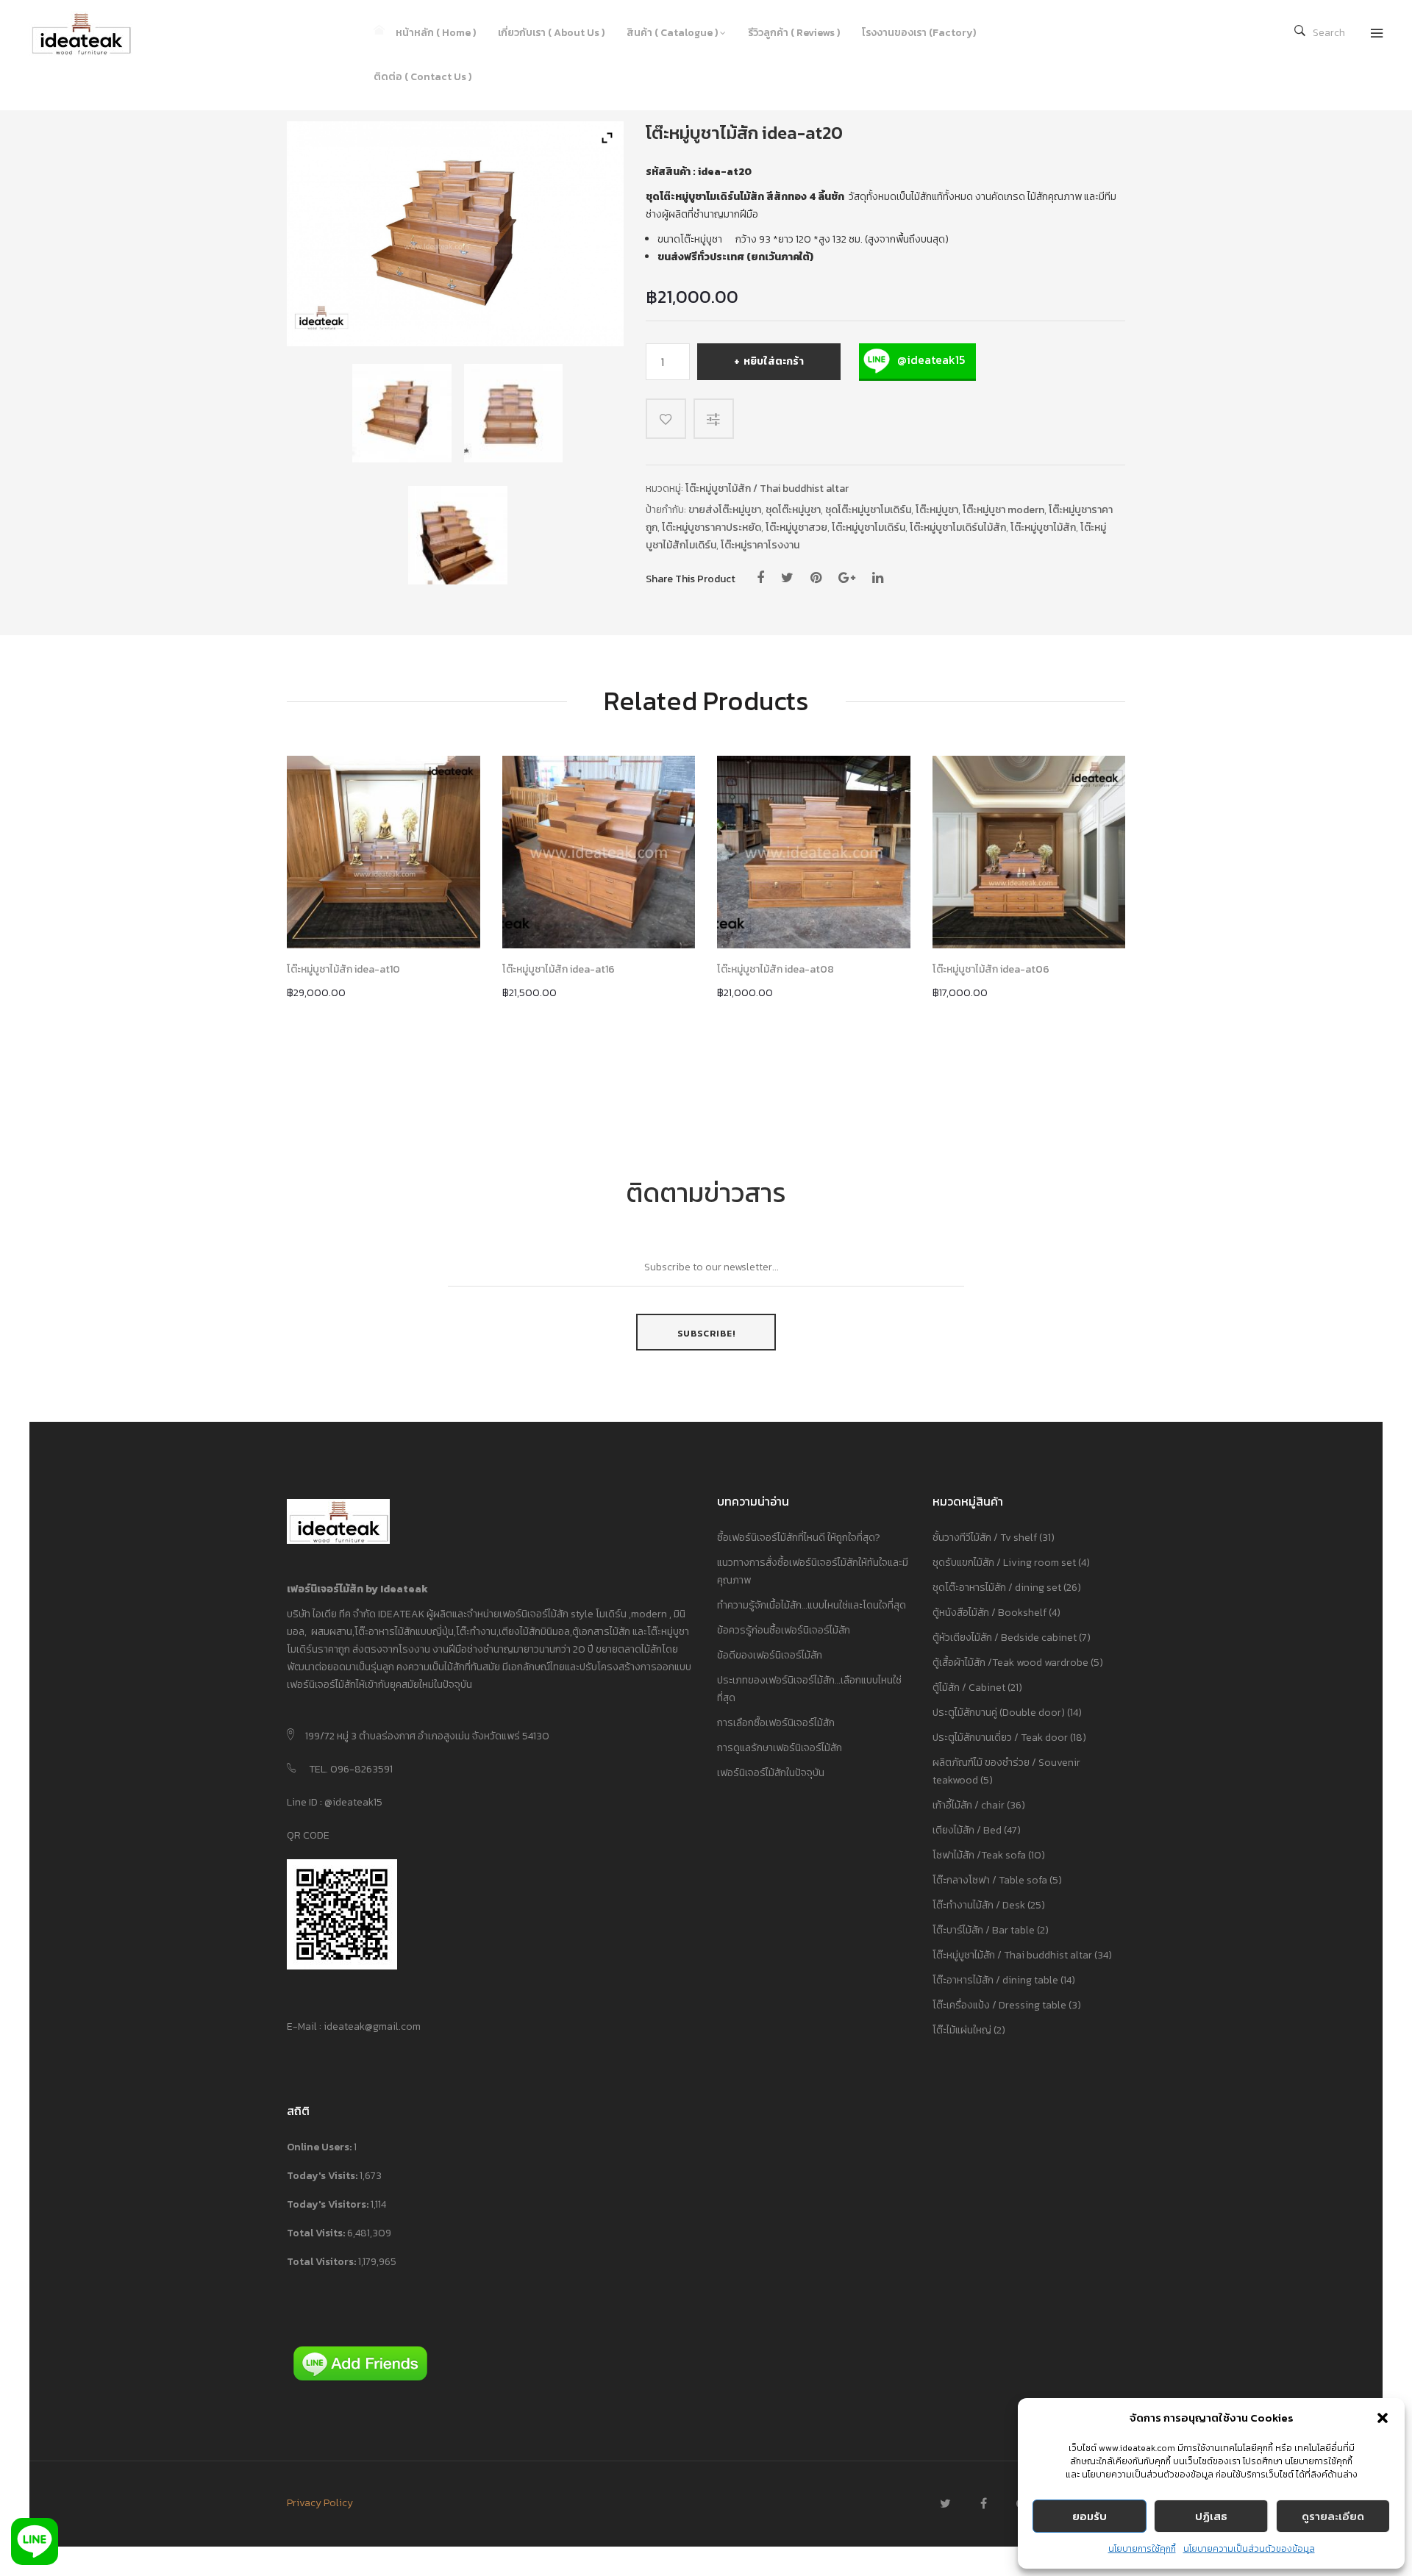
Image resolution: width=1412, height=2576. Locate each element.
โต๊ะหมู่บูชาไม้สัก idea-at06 (991, 970)
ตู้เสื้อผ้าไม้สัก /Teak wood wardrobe (1010, 1663)
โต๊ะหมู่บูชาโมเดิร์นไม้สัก (958, 527)
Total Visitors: (322, 2262)
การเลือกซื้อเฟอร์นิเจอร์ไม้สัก (776, 1723)
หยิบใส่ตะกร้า (774, 361)
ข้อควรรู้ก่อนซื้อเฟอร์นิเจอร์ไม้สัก (784, 1630)
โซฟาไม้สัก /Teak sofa (979, 1855)
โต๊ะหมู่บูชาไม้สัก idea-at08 (775, 970)
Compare (716, 419)
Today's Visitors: (329, 2204)
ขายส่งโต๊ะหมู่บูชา (725, 510)
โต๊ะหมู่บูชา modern (1003, 510)
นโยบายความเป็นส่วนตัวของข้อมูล (1249, 2549)
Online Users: (320, 2147)
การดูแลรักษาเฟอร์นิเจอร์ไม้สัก (780, 1748)
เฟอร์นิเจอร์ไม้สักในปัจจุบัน (771, 1773)
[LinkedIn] (878, 578)
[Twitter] (787, 578)
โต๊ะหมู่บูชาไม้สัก (1043, 527)
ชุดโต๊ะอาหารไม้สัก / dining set (997, 1588)
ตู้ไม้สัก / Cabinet (969, 1688)
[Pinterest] (816, 578)
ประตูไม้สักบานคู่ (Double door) (999, 1713)
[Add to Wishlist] (666, 419)
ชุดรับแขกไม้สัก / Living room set (1004, 1563)
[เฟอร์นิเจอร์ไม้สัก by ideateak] (92, 33)
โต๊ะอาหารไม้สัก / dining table (995, 1980)
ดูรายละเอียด (1333, 2516)
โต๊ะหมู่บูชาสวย (796, 527)
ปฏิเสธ (1211, 2516)
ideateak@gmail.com (372, 2026)
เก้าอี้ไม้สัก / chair (969, 1805)
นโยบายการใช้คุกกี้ (1142, 2549)
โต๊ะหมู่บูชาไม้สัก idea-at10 (343, 970)
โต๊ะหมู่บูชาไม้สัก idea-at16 (559, 970)
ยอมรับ (1090, 2516)
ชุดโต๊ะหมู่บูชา (793, 510)
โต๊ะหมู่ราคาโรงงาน (760, 545)
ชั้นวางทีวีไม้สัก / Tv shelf (985, 1538)
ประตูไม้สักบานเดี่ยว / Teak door (1000, 1738)
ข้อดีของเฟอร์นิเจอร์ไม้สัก (770, 1655)
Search (1329, 33)
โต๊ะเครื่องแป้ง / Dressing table (999, 2005)
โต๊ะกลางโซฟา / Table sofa (990, 1880)
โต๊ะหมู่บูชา (937, 510)
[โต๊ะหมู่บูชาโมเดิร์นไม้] (402, 413)
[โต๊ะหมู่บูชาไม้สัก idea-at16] (599, 852)
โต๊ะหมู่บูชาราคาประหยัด (712, 527)
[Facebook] (760, 578)
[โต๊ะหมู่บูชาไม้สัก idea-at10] (384, 852)
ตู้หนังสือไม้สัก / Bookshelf (990, 1613)
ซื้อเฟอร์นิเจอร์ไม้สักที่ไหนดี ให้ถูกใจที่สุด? (799, 1538)
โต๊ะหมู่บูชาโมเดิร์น (869, 527)
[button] (1383, 2418)
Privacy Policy (320, 2503)
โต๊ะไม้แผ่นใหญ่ (962, 2030)
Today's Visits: (323, 2176)
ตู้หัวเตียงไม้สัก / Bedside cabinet (1005, 1638)
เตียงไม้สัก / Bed (967, 1830)
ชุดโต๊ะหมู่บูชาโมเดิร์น (868, 510)
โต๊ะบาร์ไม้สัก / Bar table (984, 1930)
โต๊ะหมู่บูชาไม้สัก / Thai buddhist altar (767, 489)
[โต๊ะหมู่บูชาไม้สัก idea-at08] (814, 852)
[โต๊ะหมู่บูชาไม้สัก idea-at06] (1029, 852)
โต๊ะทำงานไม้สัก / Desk (979, 1905)
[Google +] (847, 578)
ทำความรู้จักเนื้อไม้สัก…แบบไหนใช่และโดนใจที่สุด (812, 1605)
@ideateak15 (930, 359)
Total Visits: (317, 2233)
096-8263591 (361, 1769)
